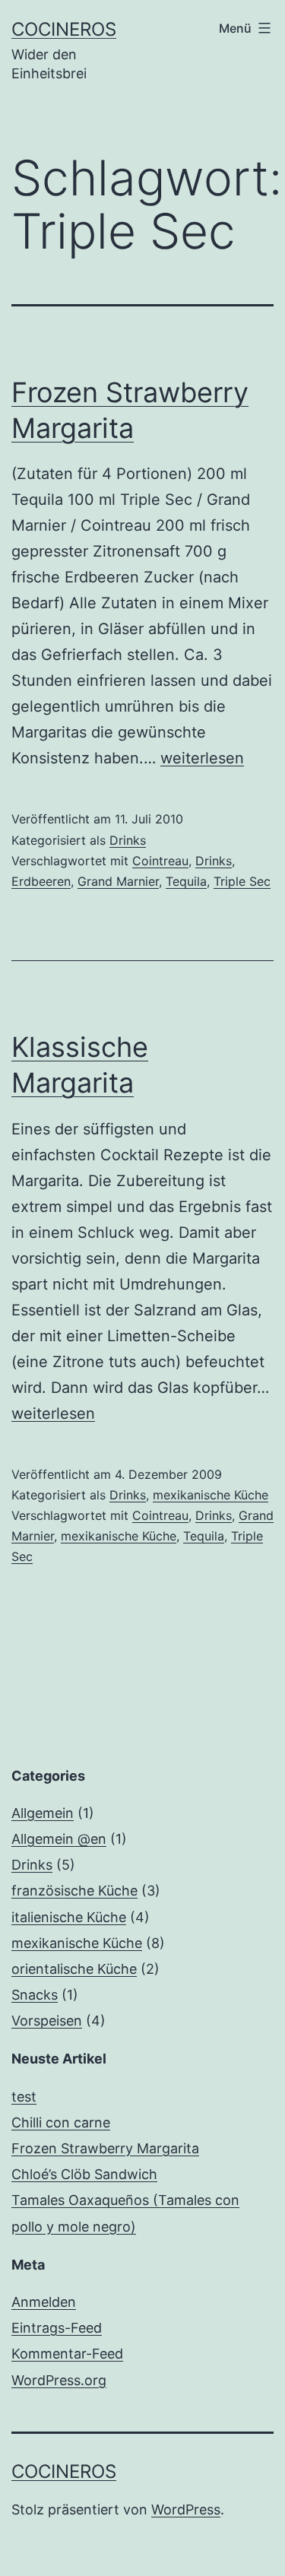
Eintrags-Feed (57, 2328)
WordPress (186, 2509)
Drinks (128, 840)
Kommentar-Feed (67, 2354)
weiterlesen (202, 758)
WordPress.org (59, 2380)
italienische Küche (69, 1917)
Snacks (35, 1995)
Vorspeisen (47, 2021)
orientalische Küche (74, 1969)
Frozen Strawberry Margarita (105, 2148)
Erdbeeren (41, 881)
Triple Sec (242, 881)
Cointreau (160, 861)
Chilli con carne (61, 2122)
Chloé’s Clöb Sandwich (84, 2174)
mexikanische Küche (211, 1495)
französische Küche (74, 1891)
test (24, 2097)
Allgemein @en (59, 1839)
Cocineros (64, 29)
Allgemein (43, 1813)
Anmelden (44, 2302)
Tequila (186, 881)
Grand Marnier (118, 881)
